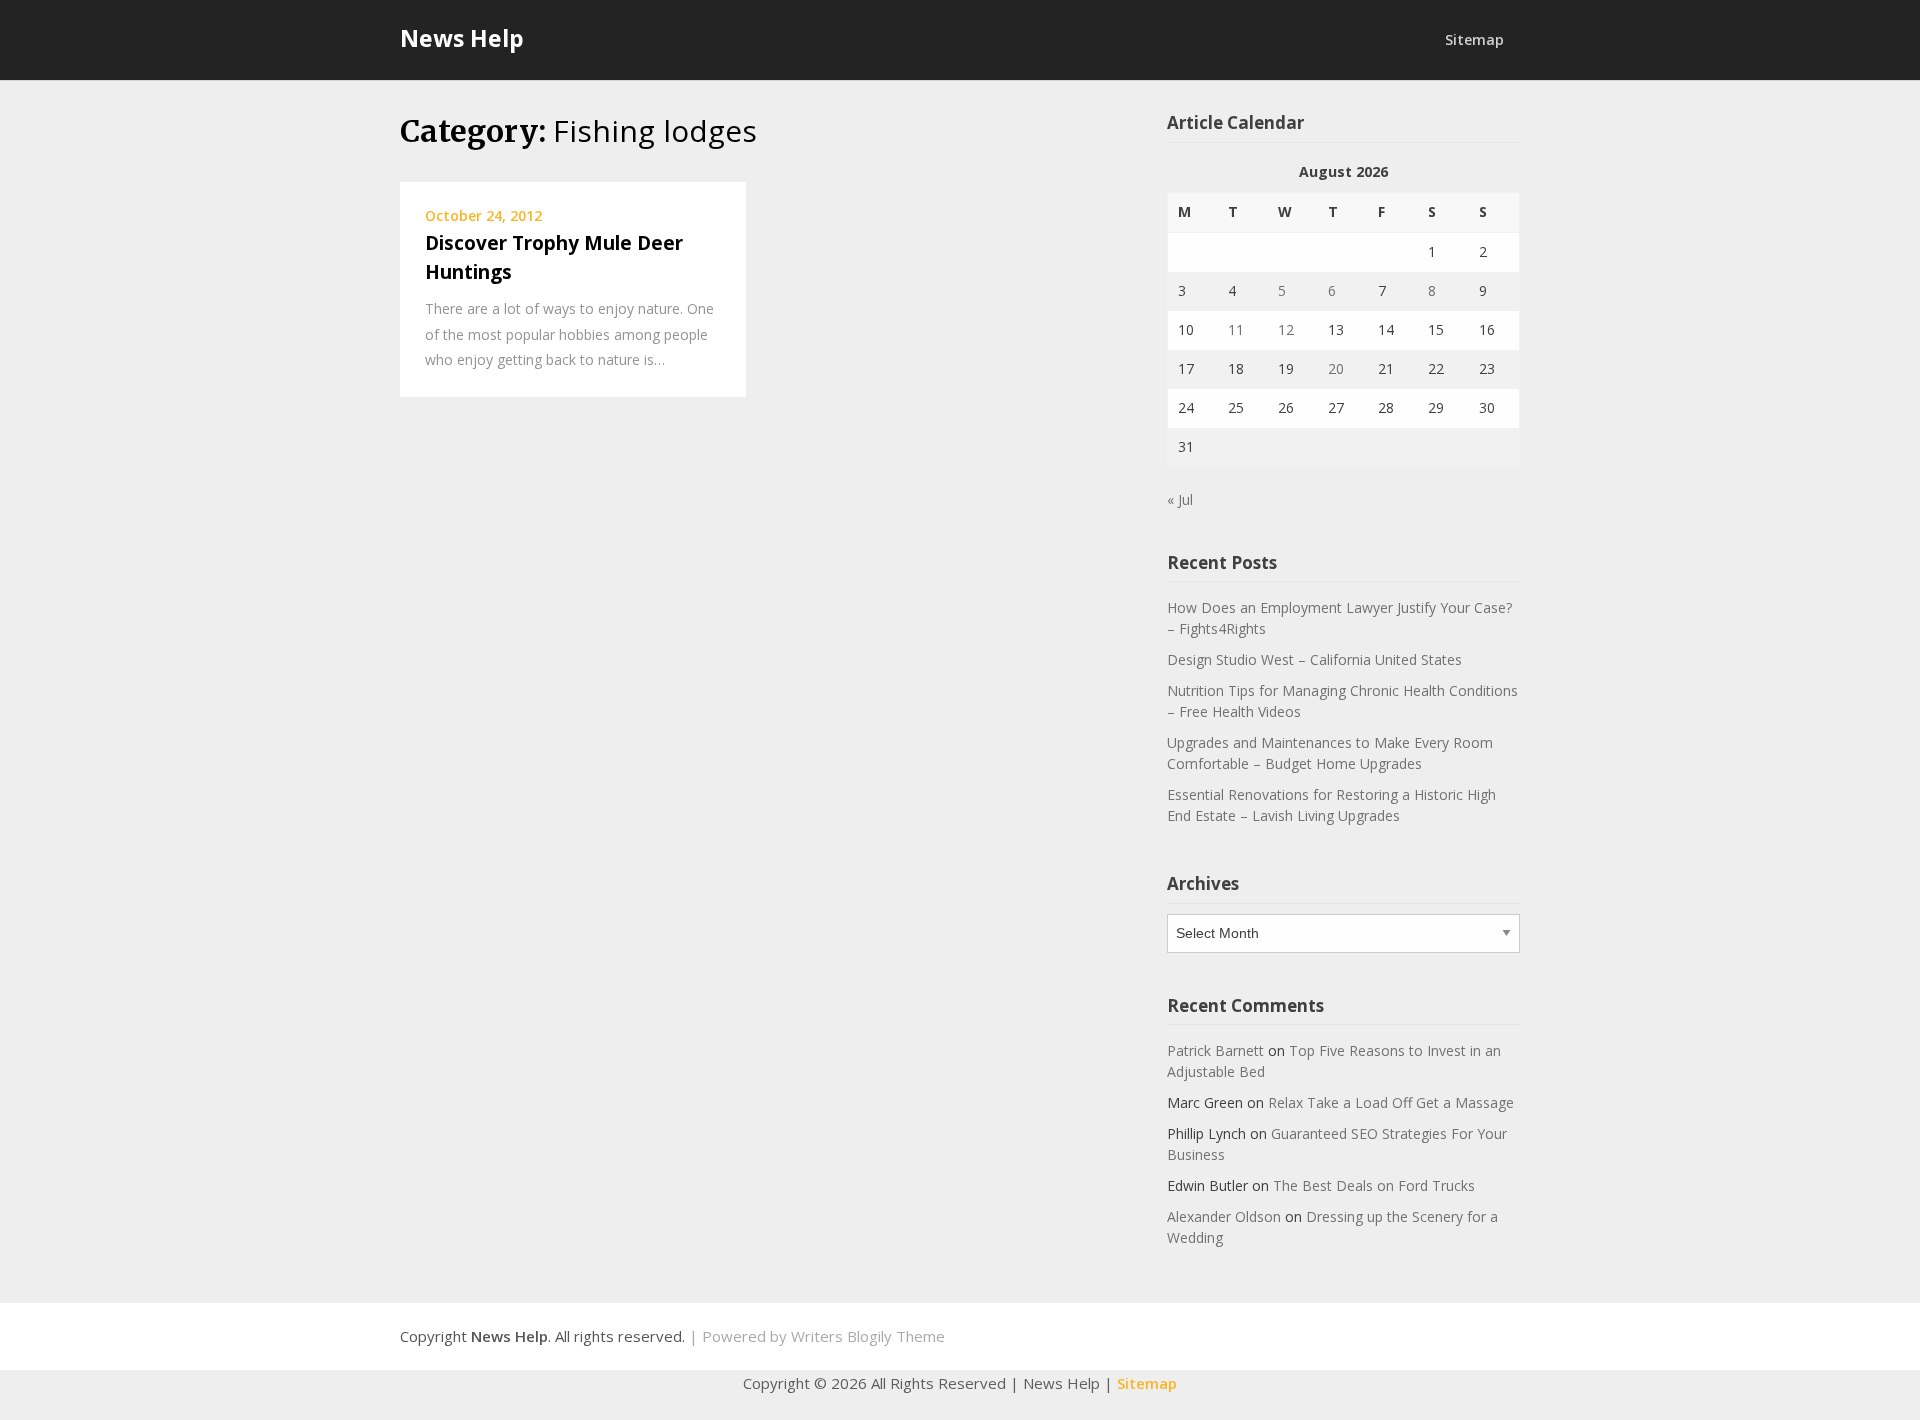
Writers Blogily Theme (868, 1336)
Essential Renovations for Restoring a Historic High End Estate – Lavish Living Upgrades (1331, 805)
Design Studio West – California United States (1314, 659)
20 (1336, 368)
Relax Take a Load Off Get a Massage (1391, 1102)
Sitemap (1474, 39)
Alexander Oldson (1224, 1216)
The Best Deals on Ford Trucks (1374, 1185)
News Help (462, 38)
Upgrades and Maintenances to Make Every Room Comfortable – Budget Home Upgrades (1330, 753)
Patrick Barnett (1215, 1050)
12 (1286, 329)
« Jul (1180, 499)
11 (1236, 329)
